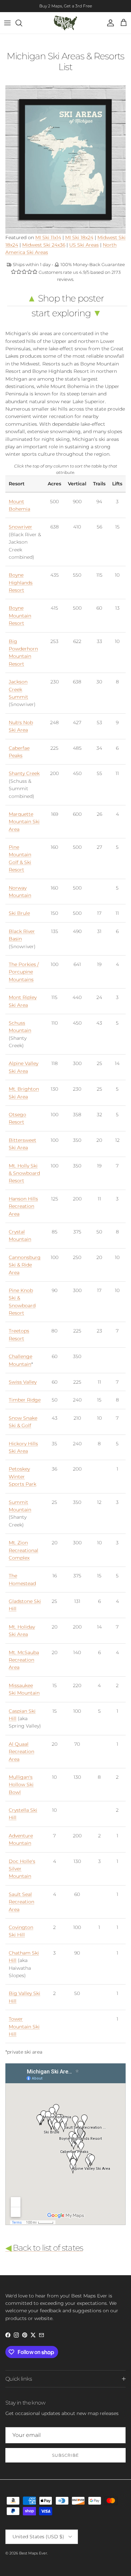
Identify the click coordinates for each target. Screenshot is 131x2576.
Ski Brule (19, 913)
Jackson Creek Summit (18, 689)
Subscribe (65, 2455)
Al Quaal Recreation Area (21, 1752)
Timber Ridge (25, 1400)
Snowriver (20, 527)
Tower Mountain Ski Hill (24, 2026)
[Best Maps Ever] (65, 23)
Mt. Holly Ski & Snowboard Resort (24, 1173)
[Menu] (7, 23)
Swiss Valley (23, 1382)
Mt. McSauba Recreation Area (24, 1660)
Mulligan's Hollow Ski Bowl (21, 1785)
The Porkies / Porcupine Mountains (24, 972)
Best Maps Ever (33, 2553)
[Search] (22, 23)
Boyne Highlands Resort (21, 583)
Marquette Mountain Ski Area (24, 822)
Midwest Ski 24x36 (44, 245)
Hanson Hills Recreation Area (23, 1206)
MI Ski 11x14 (48, 237)
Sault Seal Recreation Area (21, 1902)
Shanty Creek (24, 773)
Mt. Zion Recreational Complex (24, 1550)
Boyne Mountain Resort (20, 616)
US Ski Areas (84, 245)
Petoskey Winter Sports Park (23, 1476)
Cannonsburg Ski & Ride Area (25, 1265)
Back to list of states (44, 2248)
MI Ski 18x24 (79, 237)
